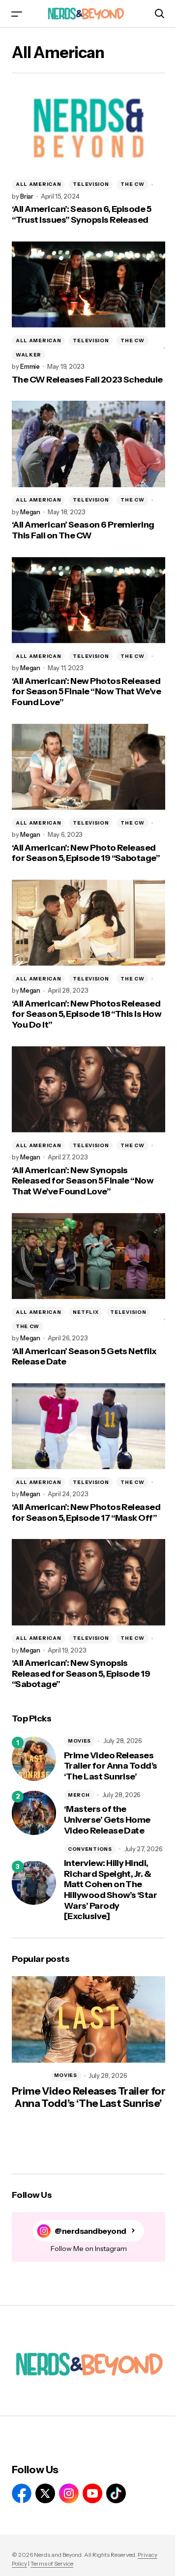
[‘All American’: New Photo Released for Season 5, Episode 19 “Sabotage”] (88, 767)
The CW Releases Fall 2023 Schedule (87, 380)
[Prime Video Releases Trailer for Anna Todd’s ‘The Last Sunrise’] (34, 1759)
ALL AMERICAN (38, 184)
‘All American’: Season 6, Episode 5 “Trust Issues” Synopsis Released (81, 215)
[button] (17, 14)
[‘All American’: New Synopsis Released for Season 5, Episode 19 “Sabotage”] (88, 1582)
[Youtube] (92, 2493)
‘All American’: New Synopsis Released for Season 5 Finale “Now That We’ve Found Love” (83, 1181)
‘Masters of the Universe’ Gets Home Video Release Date (107, 1820)
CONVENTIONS (90, 1849)
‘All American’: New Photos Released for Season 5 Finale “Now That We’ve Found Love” (86, 692)
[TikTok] (116, 2493)
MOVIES (79, 1741)
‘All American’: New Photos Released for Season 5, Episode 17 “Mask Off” (86, 1513)
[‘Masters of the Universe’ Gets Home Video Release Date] (34, 1813)
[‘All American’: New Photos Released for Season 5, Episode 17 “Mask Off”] (88, 1426)
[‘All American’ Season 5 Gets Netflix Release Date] (88, 1256)
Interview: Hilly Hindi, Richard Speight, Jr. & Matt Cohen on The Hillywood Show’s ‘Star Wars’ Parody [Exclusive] (110, 1890)
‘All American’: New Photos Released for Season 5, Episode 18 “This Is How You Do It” (87, 1014)
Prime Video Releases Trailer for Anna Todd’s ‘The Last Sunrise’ (111, 1766)
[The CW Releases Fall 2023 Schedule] (88, 285)
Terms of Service (52, 2563)
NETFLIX (86, 1312)
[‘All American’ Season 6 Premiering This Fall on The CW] (88, 444)
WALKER (29, 355)
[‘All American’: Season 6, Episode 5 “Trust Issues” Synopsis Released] (88, 128)
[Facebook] (22, 2493)
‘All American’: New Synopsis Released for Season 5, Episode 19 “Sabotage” (81, 1674)
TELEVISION (91, 184)
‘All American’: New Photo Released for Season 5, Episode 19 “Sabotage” (86, 853)
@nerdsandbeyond (90, 2231)
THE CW (132, 184)
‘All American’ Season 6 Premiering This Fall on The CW (83, 530)
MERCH (79, 1795)
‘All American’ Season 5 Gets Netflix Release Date (84, 1357)
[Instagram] (69, 2493)
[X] (45, 2493)
